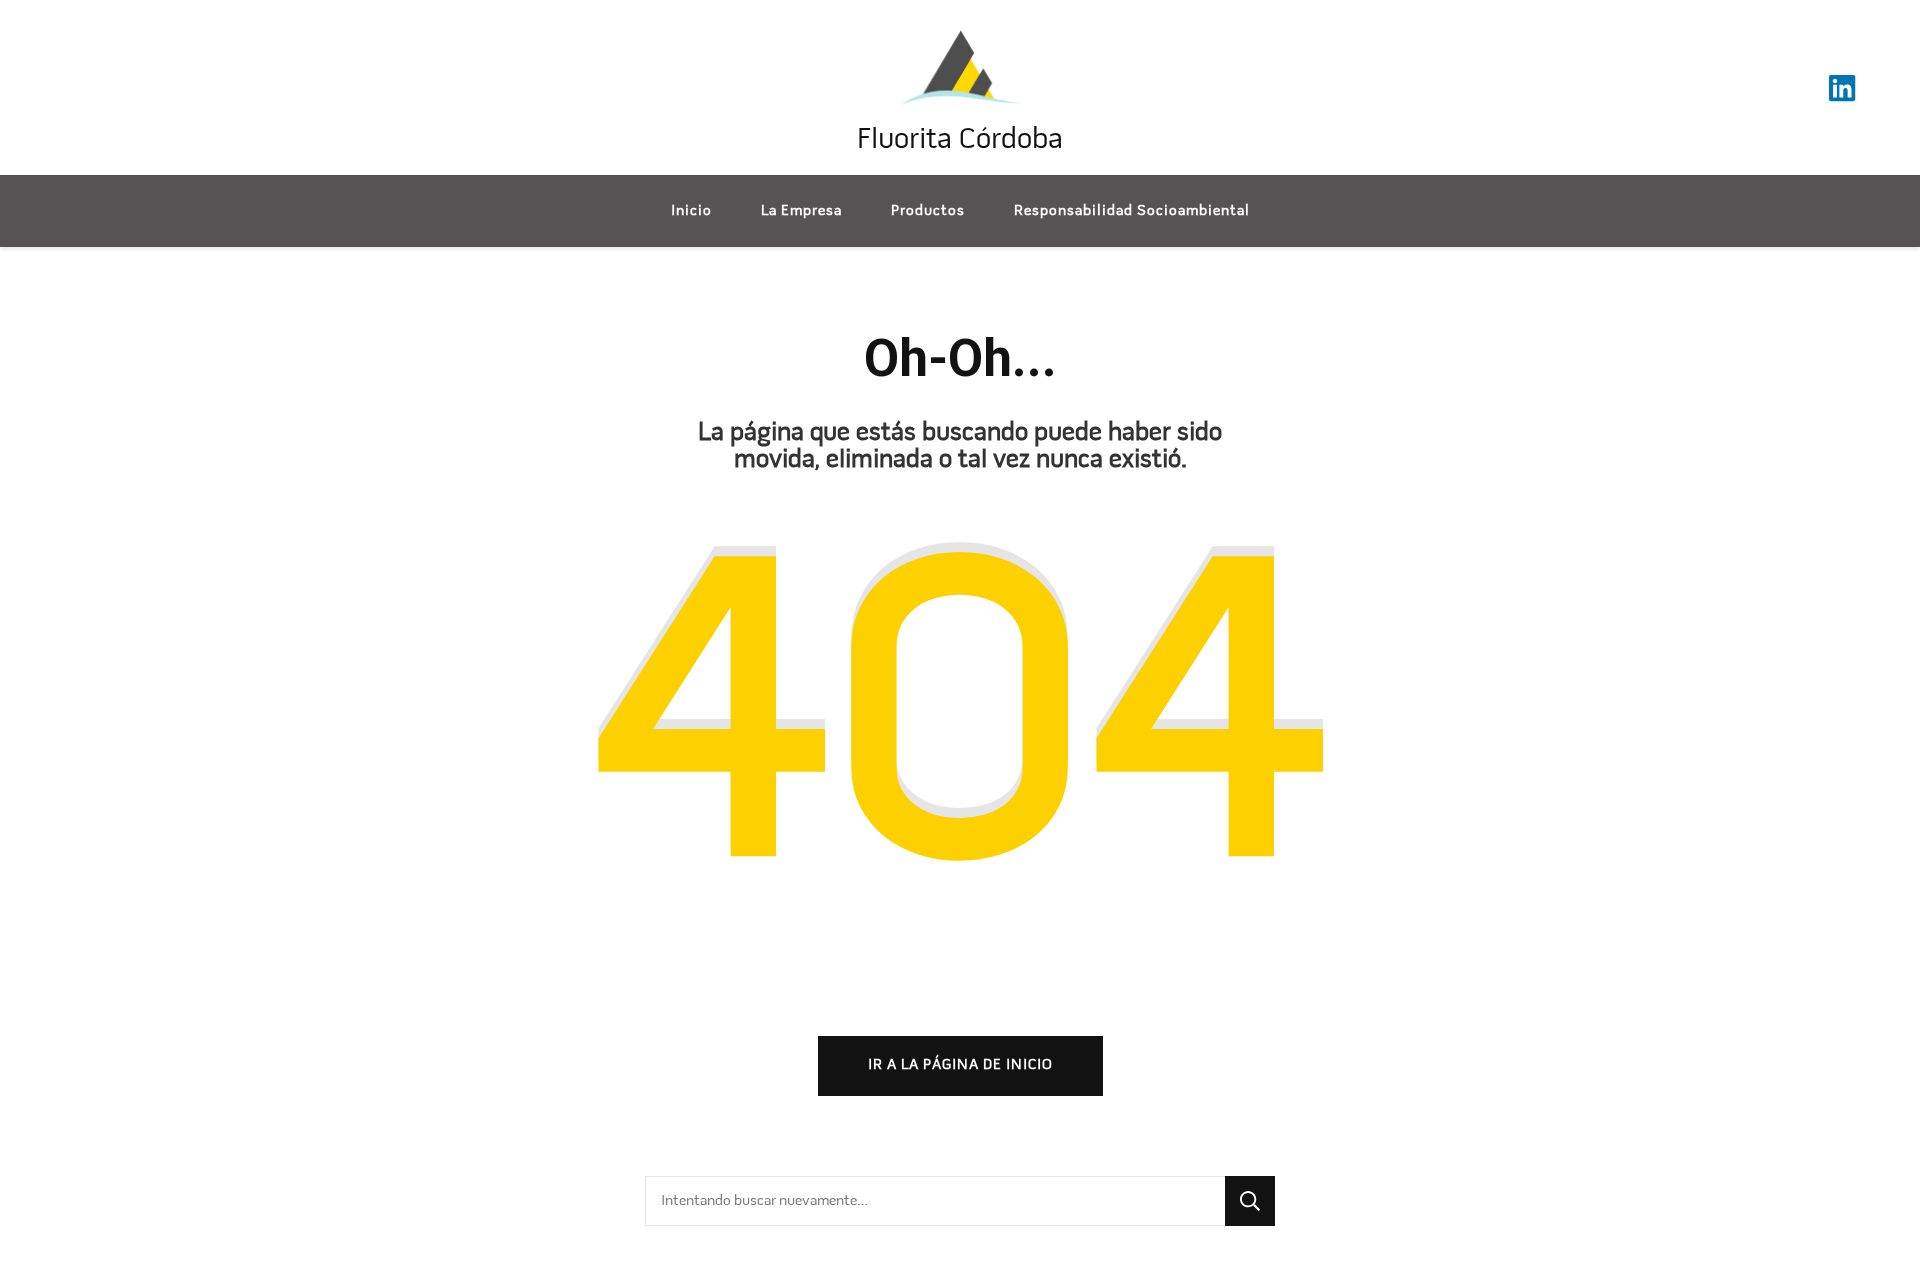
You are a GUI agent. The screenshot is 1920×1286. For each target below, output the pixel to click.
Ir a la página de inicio (960, 1065)
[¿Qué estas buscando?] (935, 1201)
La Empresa (801, 211)
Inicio (691, 211)
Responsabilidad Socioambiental (1132, 211)
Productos (928, 211)
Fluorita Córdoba (960, 140)
